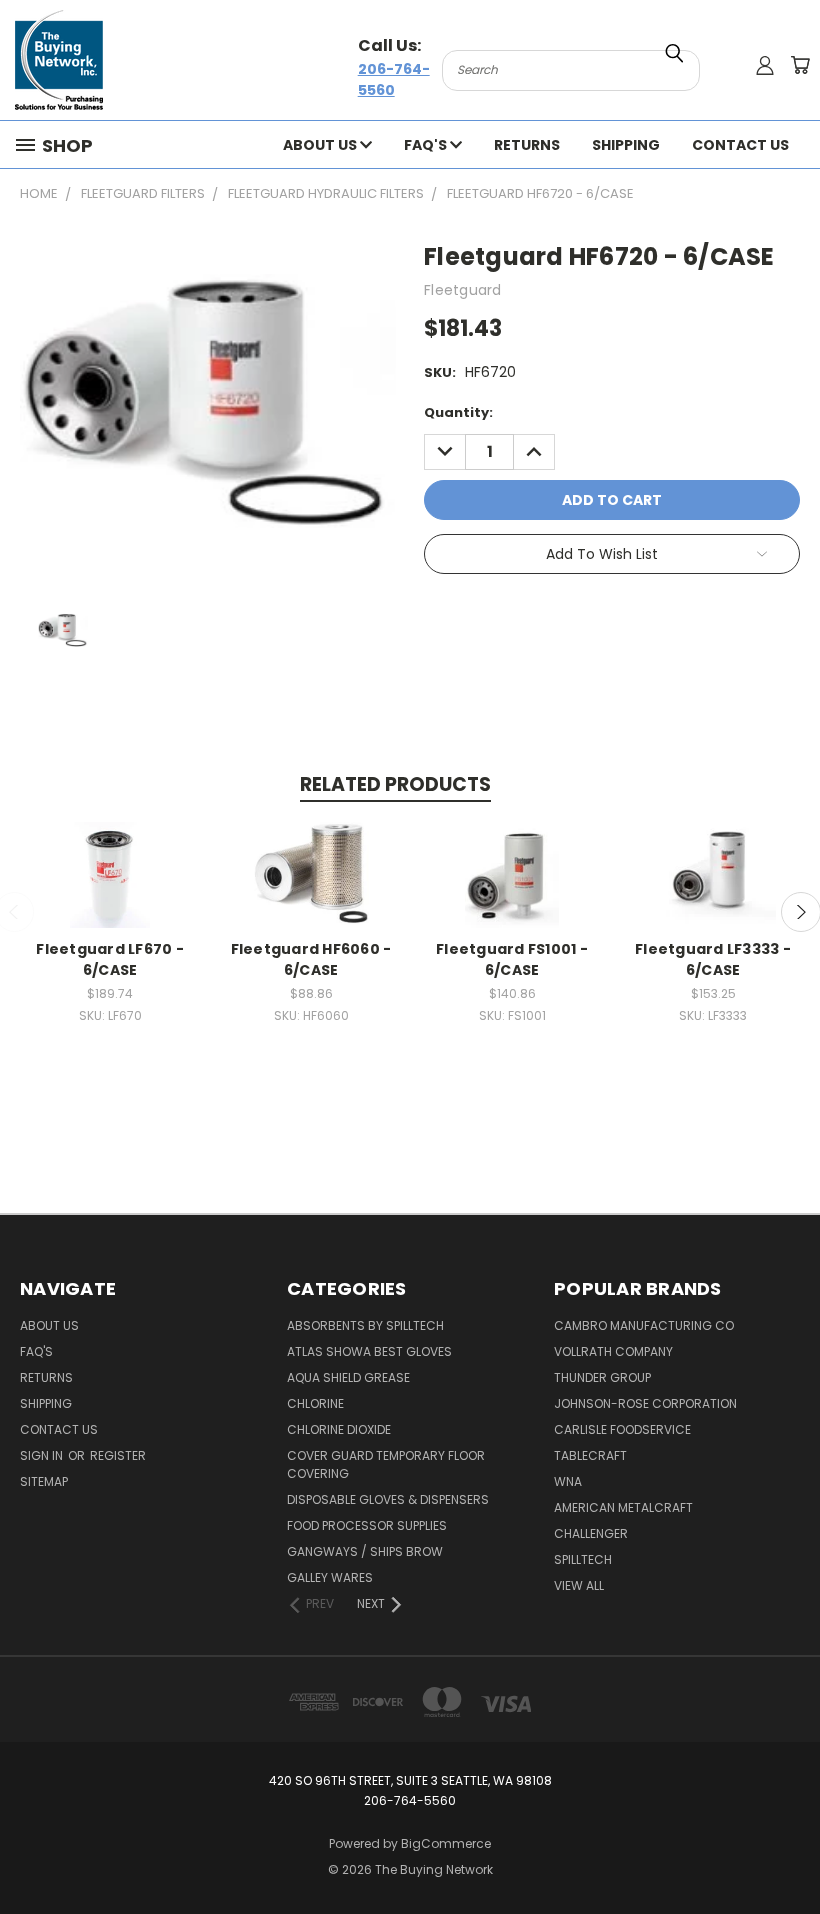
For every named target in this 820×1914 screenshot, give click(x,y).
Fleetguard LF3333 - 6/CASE (713, 959)
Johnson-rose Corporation (645, 1403)
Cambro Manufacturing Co (644, 1325)
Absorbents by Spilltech (365, 1325)
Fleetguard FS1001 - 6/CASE (512, 959)
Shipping (626, 145)
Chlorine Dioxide (339, 1429)
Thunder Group (602, 1377)
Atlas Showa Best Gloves (369, 1351)
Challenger (591, 1533)
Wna (568, 1481)
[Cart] (800, 65)
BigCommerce (446, 1843)
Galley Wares (330, 1577)
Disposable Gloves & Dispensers (388, 1499)
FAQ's (427, 145)
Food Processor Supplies (367, 1525)
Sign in (43, 1455)
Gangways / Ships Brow (365, 1551)
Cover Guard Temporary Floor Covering (386, 1464)
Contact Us (740, 145)
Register (118, 1455)
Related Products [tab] (395, 784)
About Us (321, 145)
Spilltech (583, 1559)
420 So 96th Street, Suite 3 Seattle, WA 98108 (410, 1780)
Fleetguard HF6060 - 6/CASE (311, 959)
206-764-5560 (394, 79)
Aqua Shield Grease (348, 1377)
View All (579, 1585)
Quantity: (458, 412)
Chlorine (315, 1403)
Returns (527, 145)
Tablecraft (590, 1455)
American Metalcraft (623, 1507)
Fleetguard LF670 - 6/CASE (110, 959)
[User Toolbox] (765, 65)
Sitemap (44, 1481)
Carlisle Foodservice (622, 1429)
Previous (789, 1851)
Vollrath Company (613, 1351)
